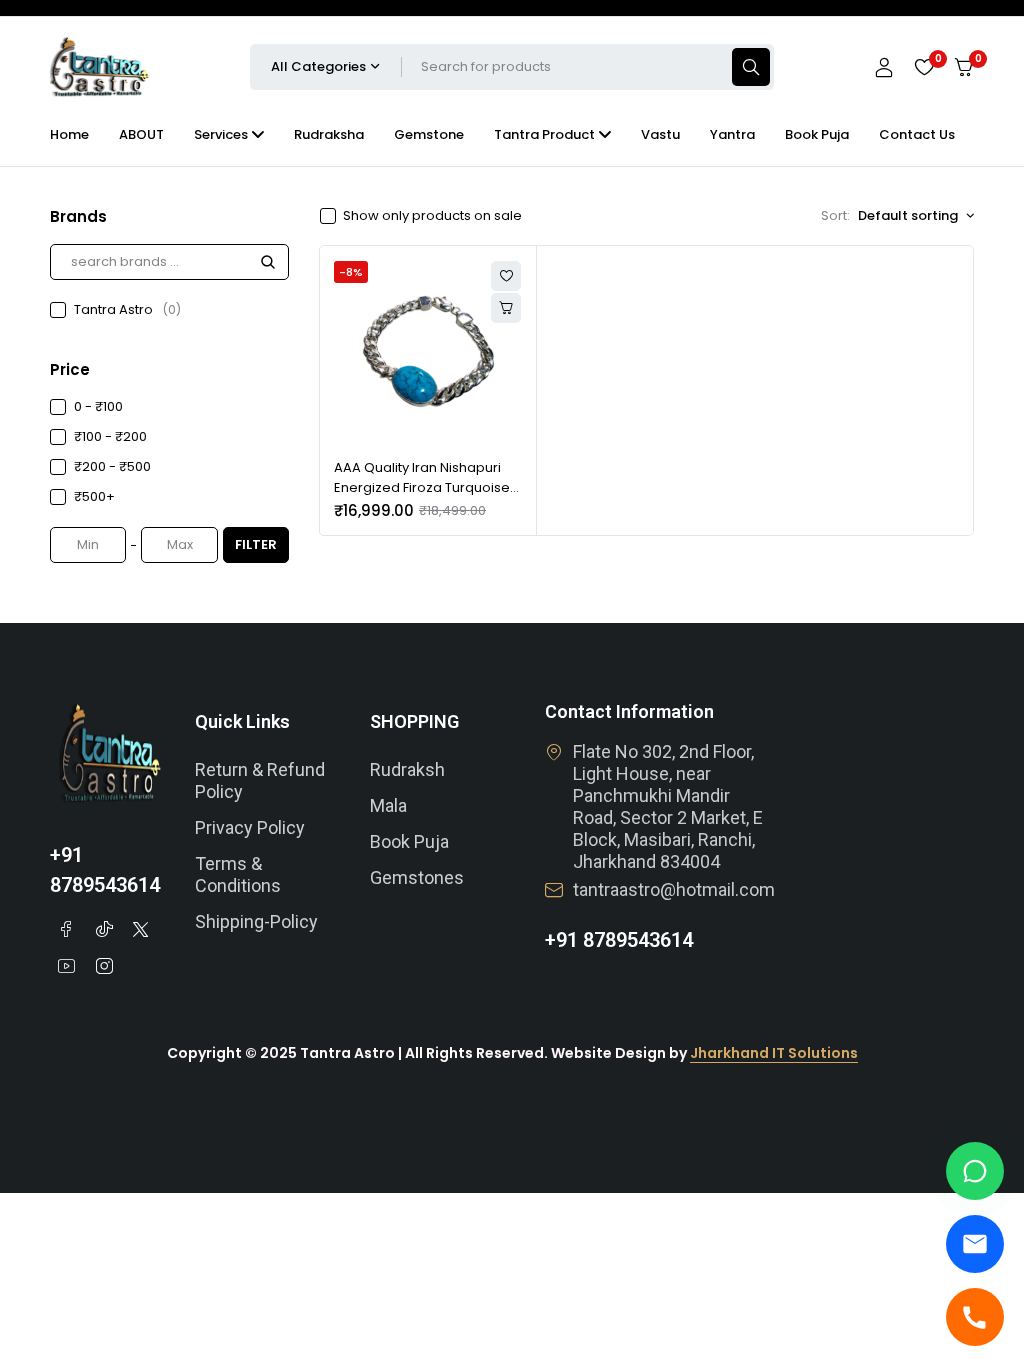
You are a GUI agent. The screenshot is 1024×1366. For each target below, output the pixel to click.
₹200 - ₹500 (112, 466)
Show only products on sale (432, 216)
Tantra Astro (127, 309)
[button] (506, 308)
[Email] (975, 1244)
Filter (256, 544)
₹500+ (94, 496)
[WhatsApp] (975, 1171)
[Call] (975, 1317)
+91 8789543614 (619, 940)
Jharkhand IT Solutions (774, 1053)
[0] (964, 67)
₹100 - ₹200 (110, 436)
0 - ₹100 (98, 406)
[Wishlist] (924, 67)
